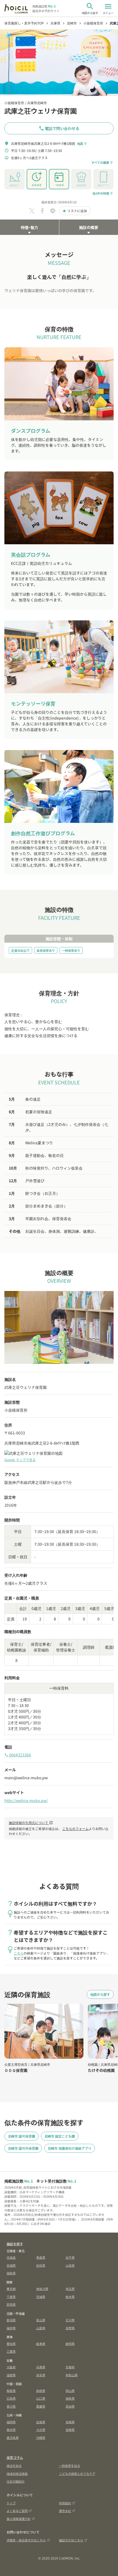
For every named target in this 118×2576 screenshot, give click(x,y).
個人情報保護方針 (19, 2519)
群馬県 (11, 2304)
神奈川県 (42, 2289)
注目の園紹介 (16, 2481)
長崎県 (70, 2422)
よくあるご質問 (17, 2511)
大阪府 (11, 2367)
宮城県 (11, 2265)
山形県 (70, 2265)
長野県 (70, 2328)
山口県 (41, 2398)
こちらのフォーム (75, 1829)
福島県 (11, 2273)
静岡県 (70, 2344)
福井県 (11, 2328)
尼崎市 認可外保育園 (23, 2148)
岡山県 (70, 2391)
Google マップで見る (20, 1460)
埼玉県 (70, 2289)
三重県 (11, 2351)
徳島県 (70, 2398)
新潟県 (11, 2320)
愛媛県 (41, 2406)
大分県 (41, 2430)
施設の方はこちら (71, 2540)
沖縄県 (41, 2438)
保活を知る (14, 2466)
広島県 (11, 2398)
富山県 (41, 2320)
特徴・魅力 (29, 227)
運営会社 (65, 2511)
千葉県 (11, 2297)
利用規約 (65, 2503)
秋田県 (41, 2265)
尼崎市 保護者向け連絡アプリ (70, 2148)
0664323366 (18, 1755)
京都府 (70, 2367)
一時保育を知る (70, 2466)
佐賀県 (41, 2422)
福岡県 (11, 2422)
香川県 (11, 2406)
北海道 (11, 2257)
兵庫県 (41, 2367)
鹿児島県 (13, 2438)
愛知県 (11, 2344)
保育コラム (15, 2457)
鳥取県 (11, 2391)
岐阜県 (41, 2344)
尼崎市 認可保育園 (22, 2136)
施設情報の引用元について (31, 1823)
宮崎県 (70, 2430)
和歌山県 (72, 2375)
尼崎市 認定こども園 (60, 2136)
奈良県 (41, 2375)
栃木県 (70, 2297)
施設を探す (15, 2244)
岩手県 (70, 2257)
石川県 (70, 2320)
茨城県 (41, 2297)
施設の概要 (89, 227)
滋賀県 (11, 2375)
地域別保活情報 (17, 2474)
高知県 (70, 2406)
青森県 (41, 2257)
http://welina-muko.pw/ (26, 1800)
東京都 (11, 2289)
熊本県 (11, 2430)
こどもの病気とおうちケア (77, 2474)
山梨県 (41, 2328)
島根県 (41, 2391)
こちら (19, 1953)
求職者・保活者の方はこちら (26, 2540)
